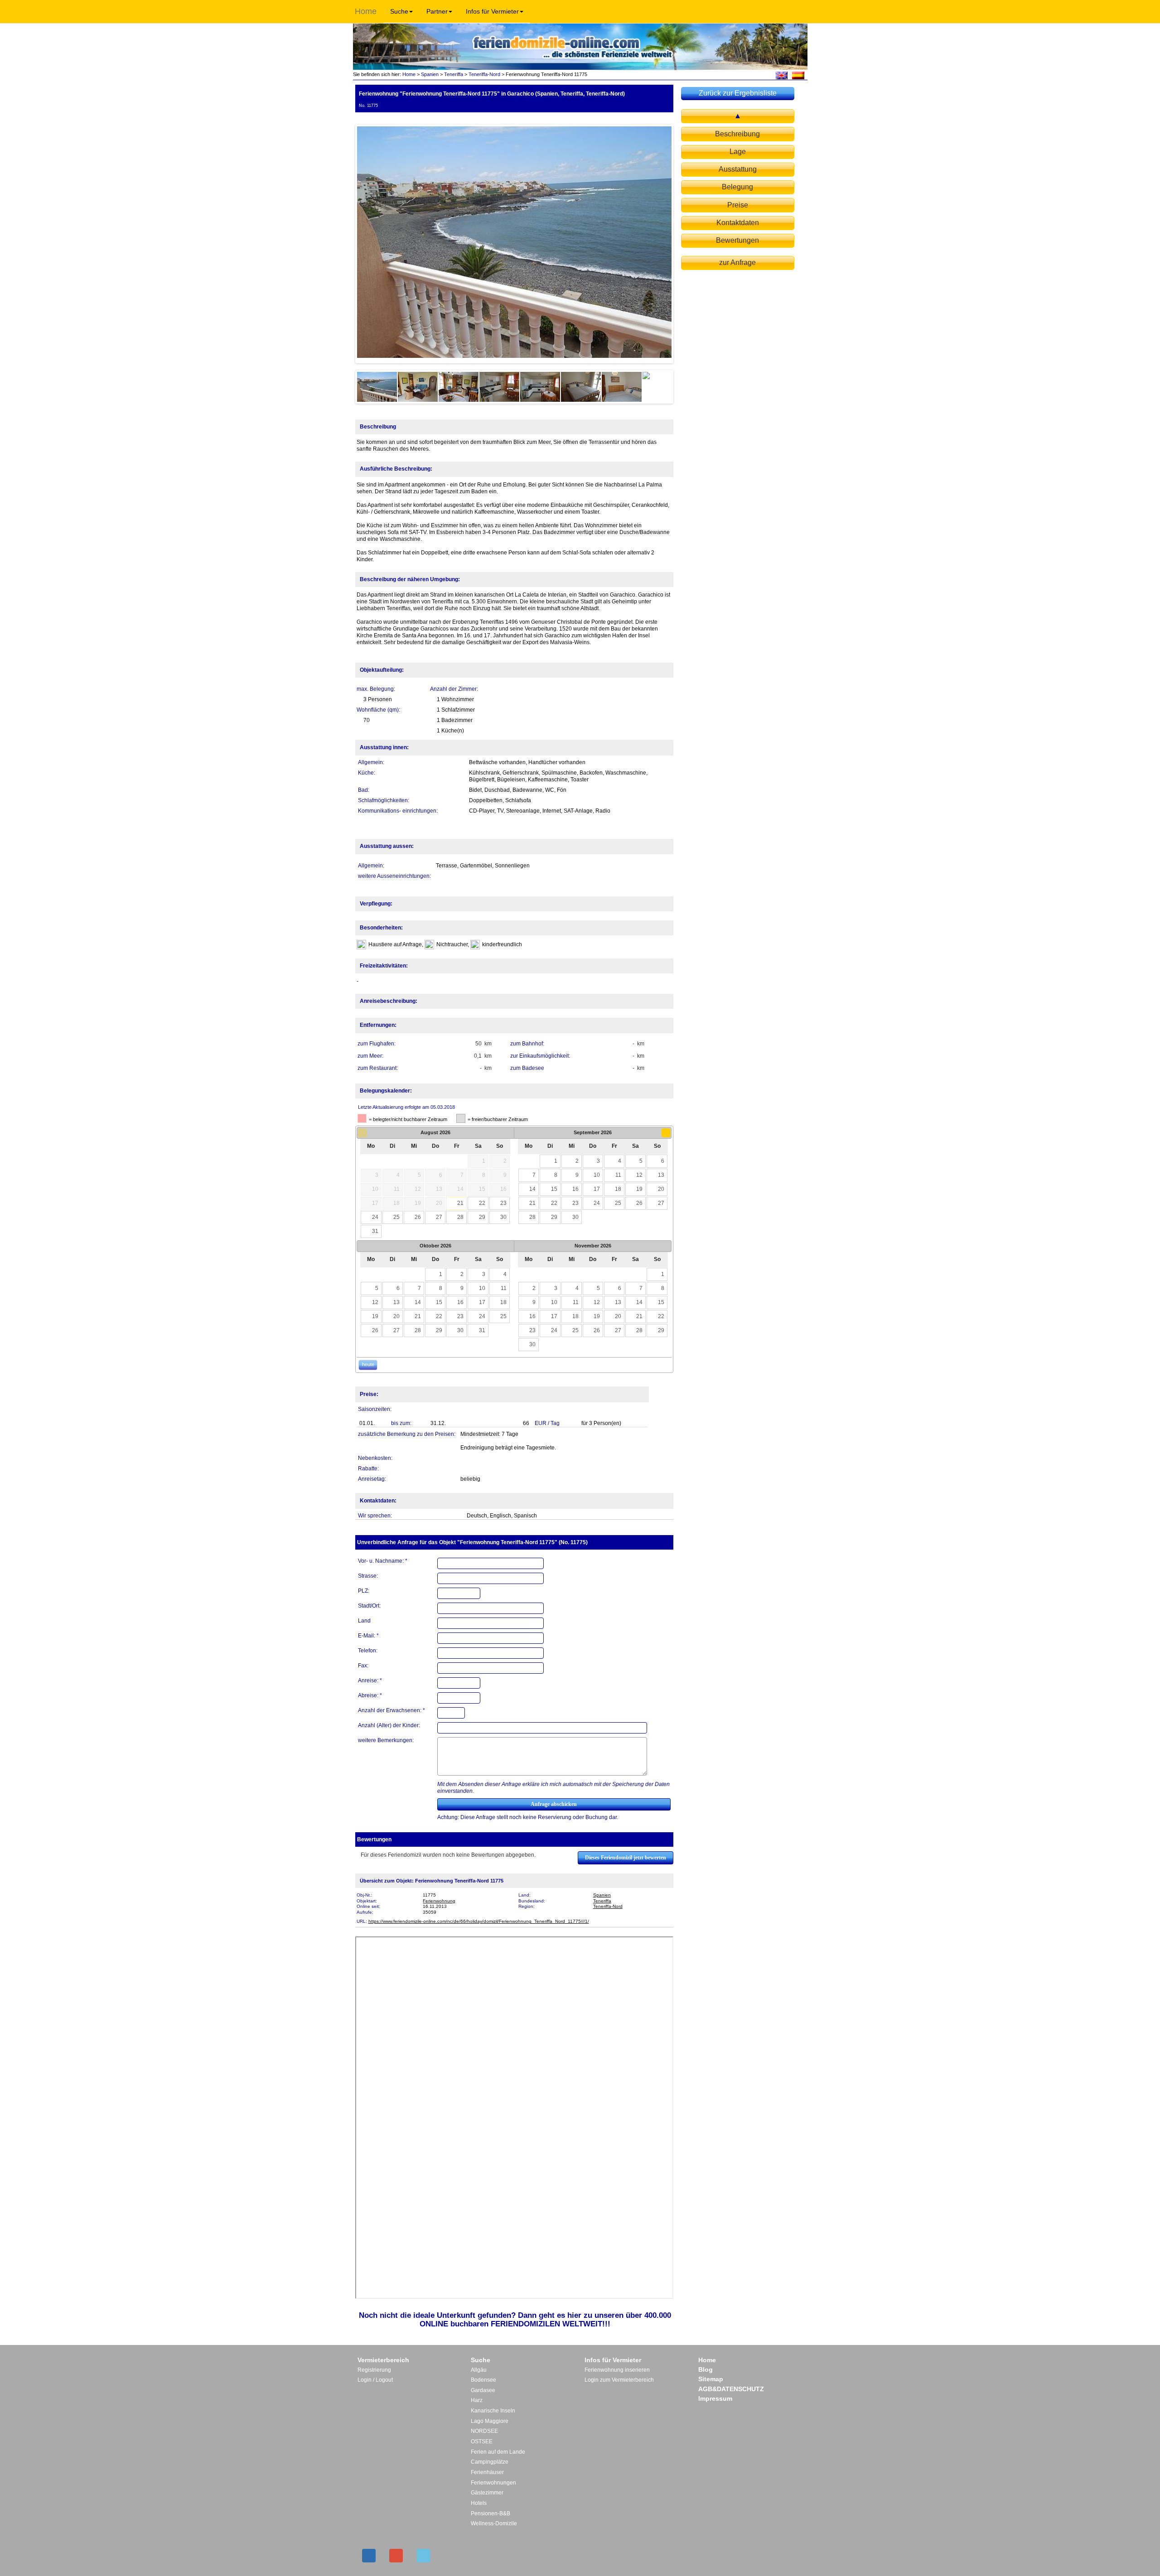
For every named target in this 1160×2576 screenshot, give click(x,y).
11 (618, 1175)
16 (575, 1189)
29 (482, 1217)
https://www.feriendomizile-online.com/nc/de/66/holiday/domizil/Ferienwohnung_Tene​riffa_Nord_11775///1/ (479, 1921)
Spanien (430, 74)
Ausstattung (738, 169)
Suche (399, 11)
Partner (437, 11)
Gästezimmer (487, 2493)
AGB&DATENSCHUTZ (731, 2389)
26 (418, 1217)
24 (375, 1217)
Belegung (737, 187)
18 (618, 1189)
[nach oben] (738, 116)
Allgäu (479, 2370)
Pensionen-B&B (491, 2513)
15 (554, 1189)
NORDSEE (484, 2431)
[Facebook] (369, 2556)
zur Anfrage (737, 262)
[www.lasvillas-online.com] (798, 75)
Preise (738, 205)
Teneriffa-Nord (484, 74)
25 (396, 1217)
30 (503, 1217)
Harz (477, 2400)
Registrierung (374, 2370)
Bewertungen (737, 240)
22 (482, 1203)
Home (366, 11)
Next (685, 244)
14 (532, 1189)
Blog (706, 2369)
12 (639, 1175)
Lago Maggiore (490, 2421)
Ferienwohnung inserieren (617, 2370)
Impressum (715, 2398)
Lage (738, 152)
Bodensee (483, 2380)
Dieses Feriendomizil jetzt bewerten (626, 1858)
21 (460, 1203)
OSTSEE (482, 2441)
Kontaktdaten (738, 223)
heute (368, 1364)
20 (661, 1189)
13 (661, 1175)
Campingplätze (490, 2462)
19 (639, 1189)
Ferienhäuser (487, 2472)
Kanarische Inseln (493, 2411)
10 (597, 1175)
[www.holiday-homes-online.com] (781, 75)
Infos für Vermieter (492, 11)
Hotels (479, 2503)
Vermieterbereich (383, 2360)
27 (439, 1217)
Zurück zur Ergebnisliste (738, 93)
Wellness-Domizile (494, 2523)
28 (460, 1217)
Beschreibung (737, 134)
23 (503, 1203)
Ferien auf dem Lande (498, 2452)
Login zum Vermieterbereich (619, 2380)
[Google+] (396, 2556)
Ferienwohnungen (493, 2483)
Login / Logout (375, 2380)
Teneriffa (454, 74)
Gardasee (483, 2390)
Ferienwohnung (439, 1901)
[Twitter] (423, 2556)
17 (597, 1189)
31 (375, 1231)
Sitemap (711, 2379)
